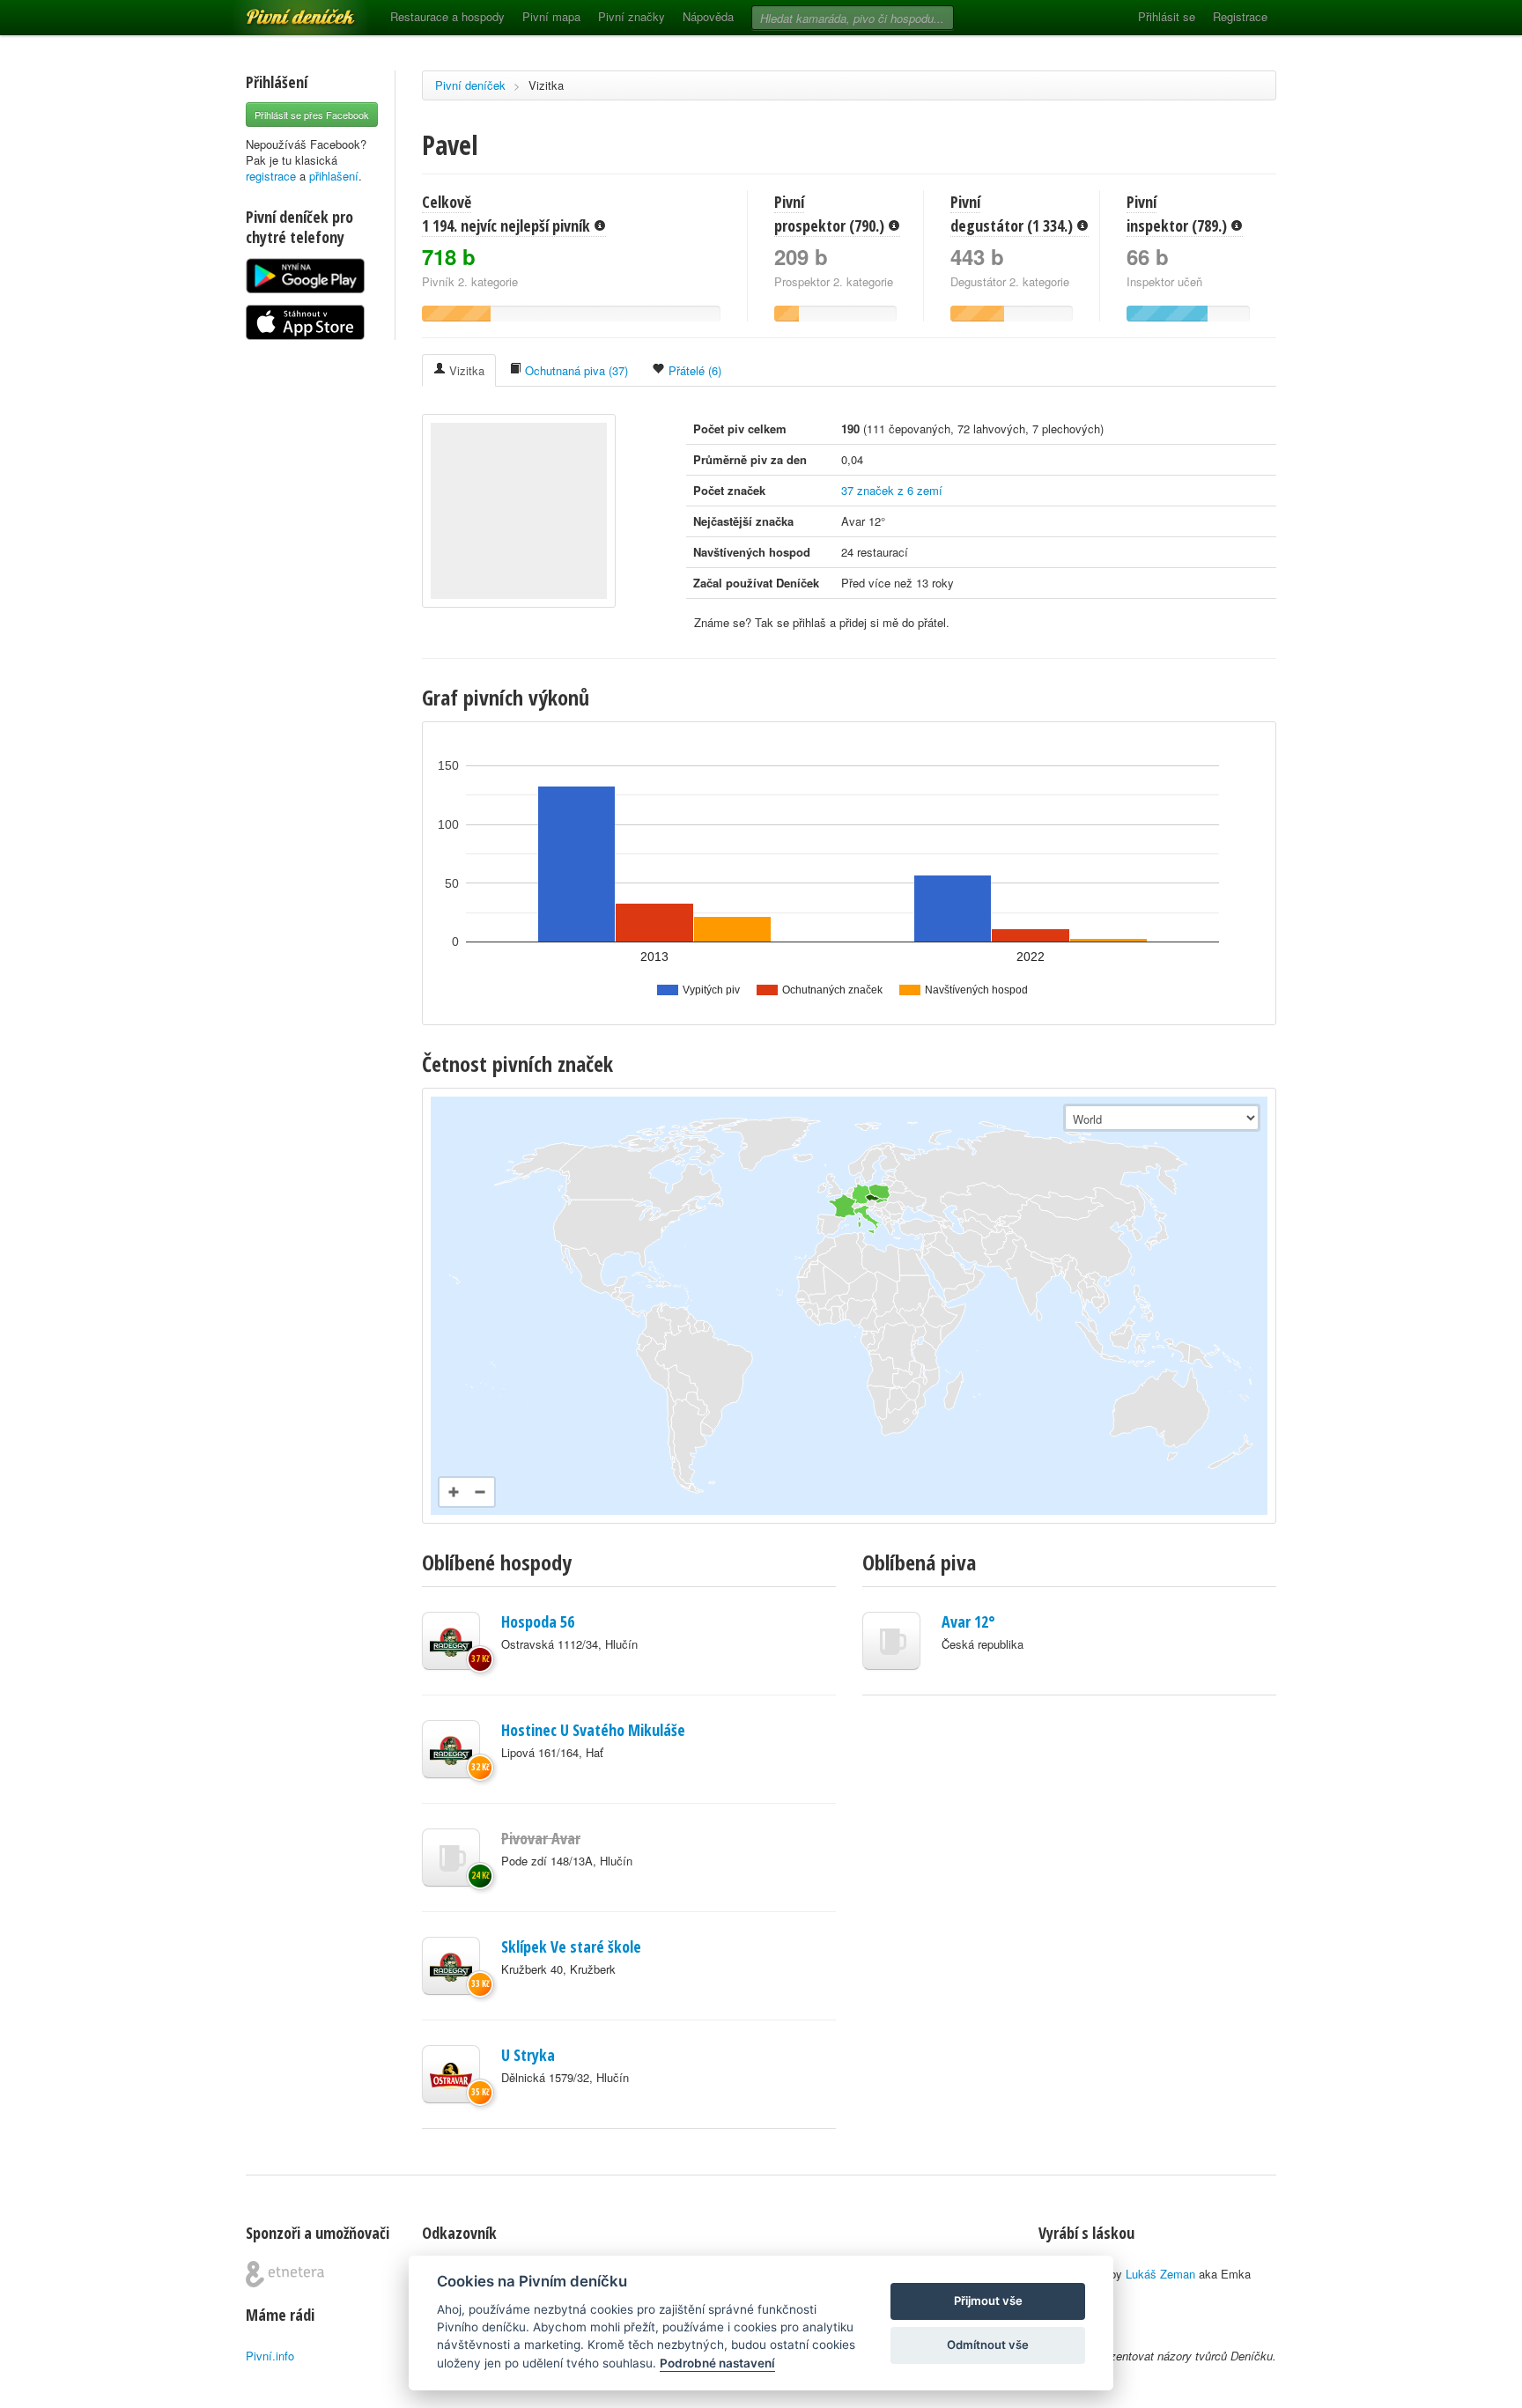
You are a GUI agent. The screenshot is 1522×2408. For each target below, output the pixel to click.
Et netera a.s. (285, 2274)
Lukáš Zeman (1160, 2274)
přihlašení (334, 176)
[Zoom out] (480, 1492)
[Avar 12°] (451, 1858)
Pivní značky (632, 16)
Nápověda (708, 16)
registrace (271, 176)
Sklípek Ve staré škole (571, 1946)
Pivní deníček (281, 11)
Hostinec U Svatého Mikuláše (593, 1730)
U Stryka (528, 2055)
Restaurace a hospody (447, 16)
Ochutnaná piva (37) (575, 370)
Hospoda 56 (538, 1621)
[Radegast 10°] (451, 1641)
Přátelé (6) (693, 370)
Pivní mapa (551, 16)
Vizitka (546, 85)
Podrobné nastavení (717, 2363)
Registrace (1240, 16)
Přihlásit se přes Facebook (312, 114)
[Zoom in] (454, 1492)
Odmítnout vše (988, 2345)
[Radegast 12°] (451, 1749)
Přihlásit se (1167, 16)
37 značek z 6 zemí (892, 490)
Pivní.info (270, 2356)
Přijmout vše (988, 2301)
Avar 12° (968, 1621)
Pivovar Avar (541, 1838)
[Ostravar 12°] (451, 2074)
